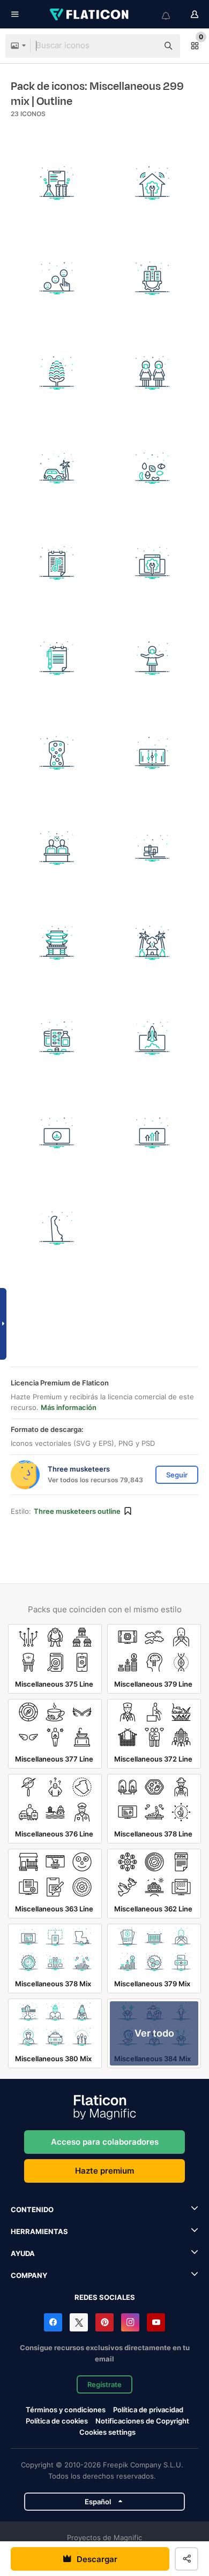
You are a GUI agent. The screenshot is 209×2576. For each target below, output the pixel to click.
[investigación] (57, 183)
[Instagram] (130, 2322)
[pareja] (57, 848)
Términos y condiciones (66, 2410)
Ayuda (23, 2253)
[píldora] (57, 1038)
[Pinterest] (104, 2322)
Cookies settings (107, 2432)
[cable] (152, 848)
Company (29, 2275)
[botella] (57, 753)
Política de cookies (57, 2421)
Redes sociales (105, 2297)
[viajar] (57, 943)
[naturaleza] (57, 373)
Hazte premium (104, 2171)
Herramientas (39, 2231)
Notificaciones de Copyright (142, 2421)
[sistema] (57, 1133)
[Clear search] (145, 46)
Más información (69, 1407)
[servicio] (152, 183)
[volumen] (152, 753)
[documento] (57, 658)
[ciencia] (152, 1038)
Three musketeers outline (77, 1511)
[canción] (57, 563)
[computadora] (152, 563)
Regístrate (104, 2384)
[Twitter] (79, 2322)
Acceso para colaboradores (105, 2142)
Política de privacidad (148, 2410)
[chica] (152, 373)
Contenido (32, 2209)
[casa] (152, 943)
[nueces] (152, 468)
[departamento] (152, 279)
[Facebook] (53, 2322)
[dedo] (57, 279)
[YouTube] (156, 2322)
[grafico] (152, 1133)
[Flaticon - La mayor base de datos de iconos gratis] (90, 14)
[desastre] (57, 468)
